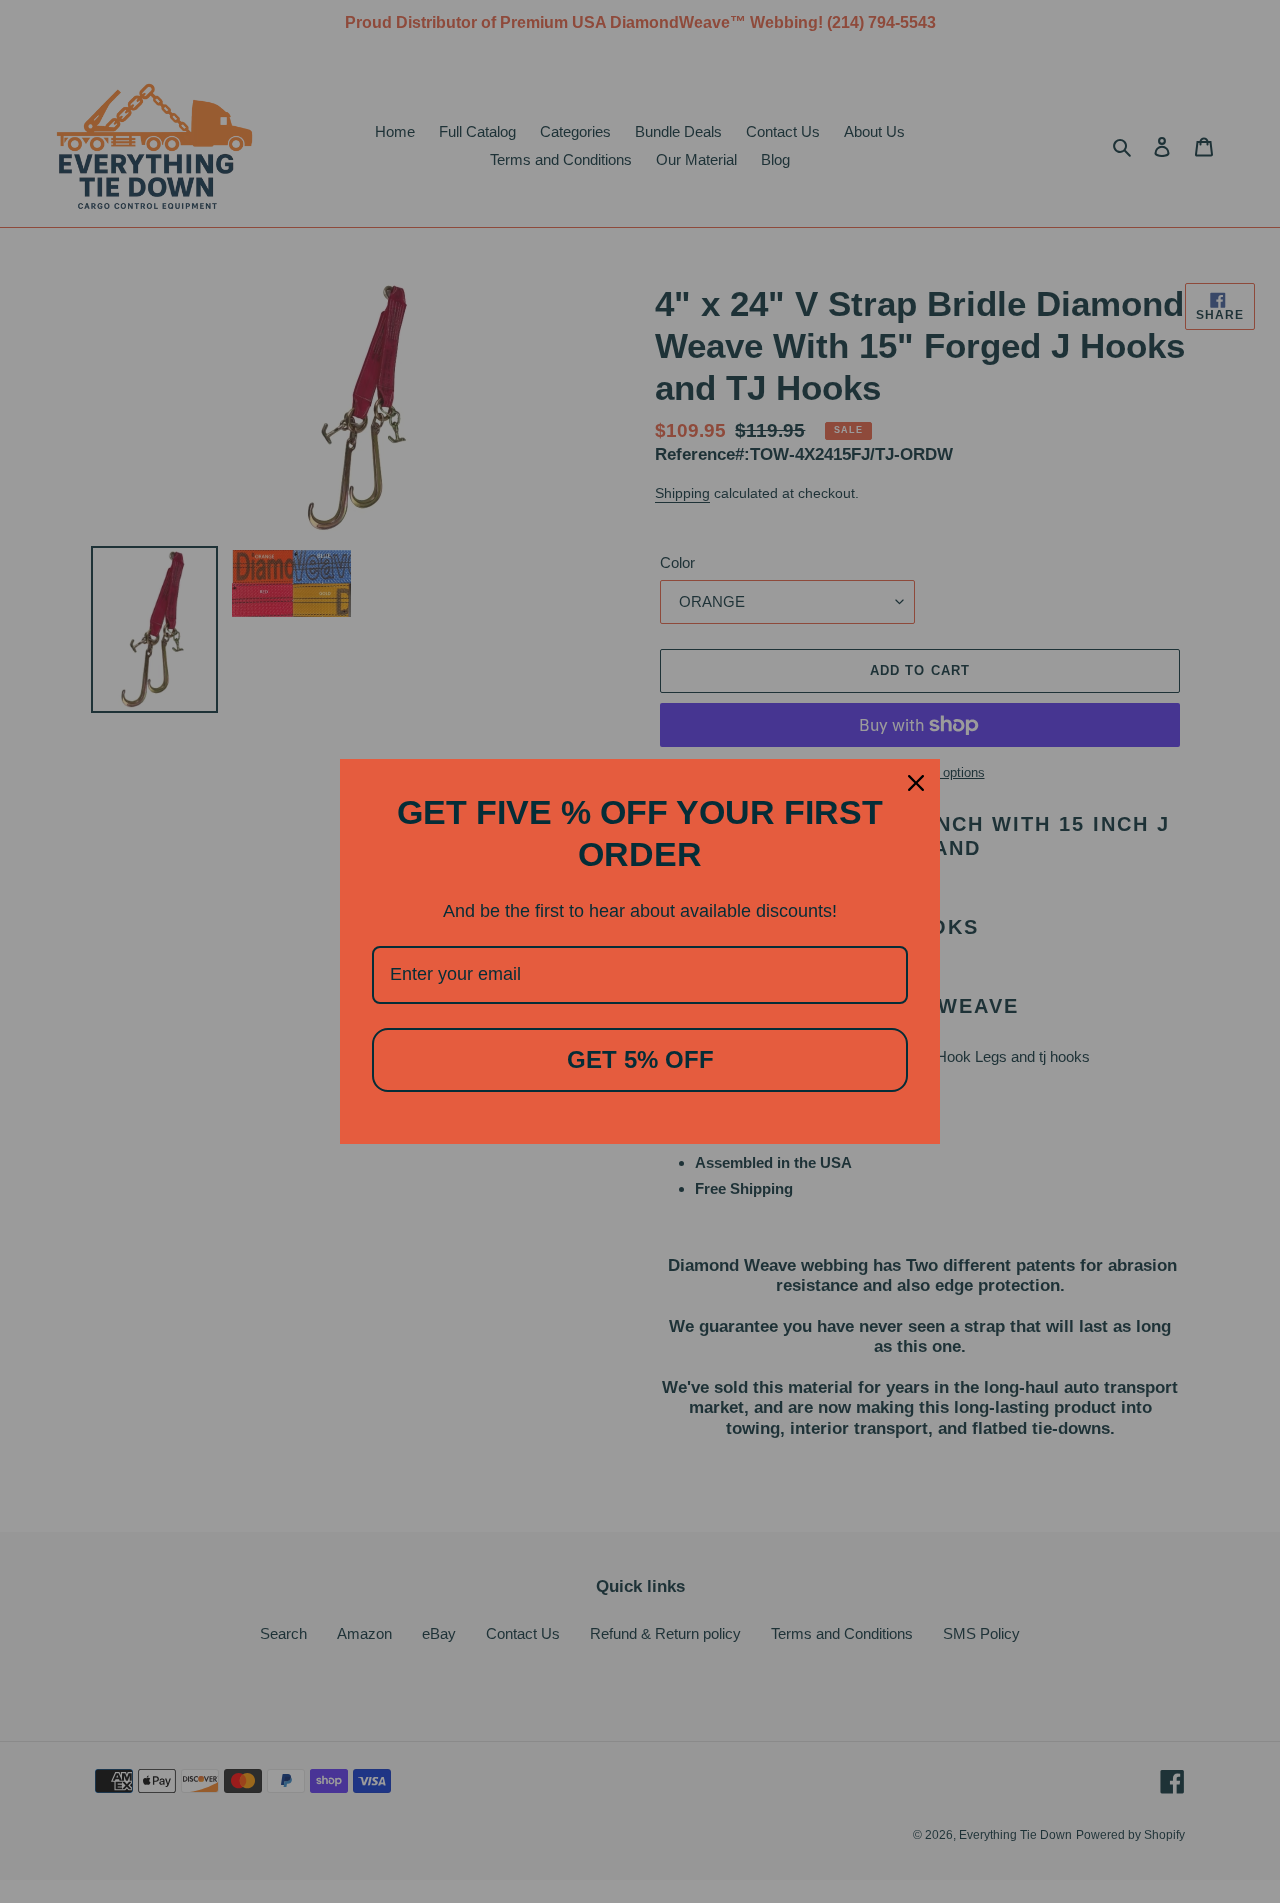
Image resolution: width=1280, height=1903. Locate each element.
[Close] (916, 783)
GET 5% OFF (640, 1059)
